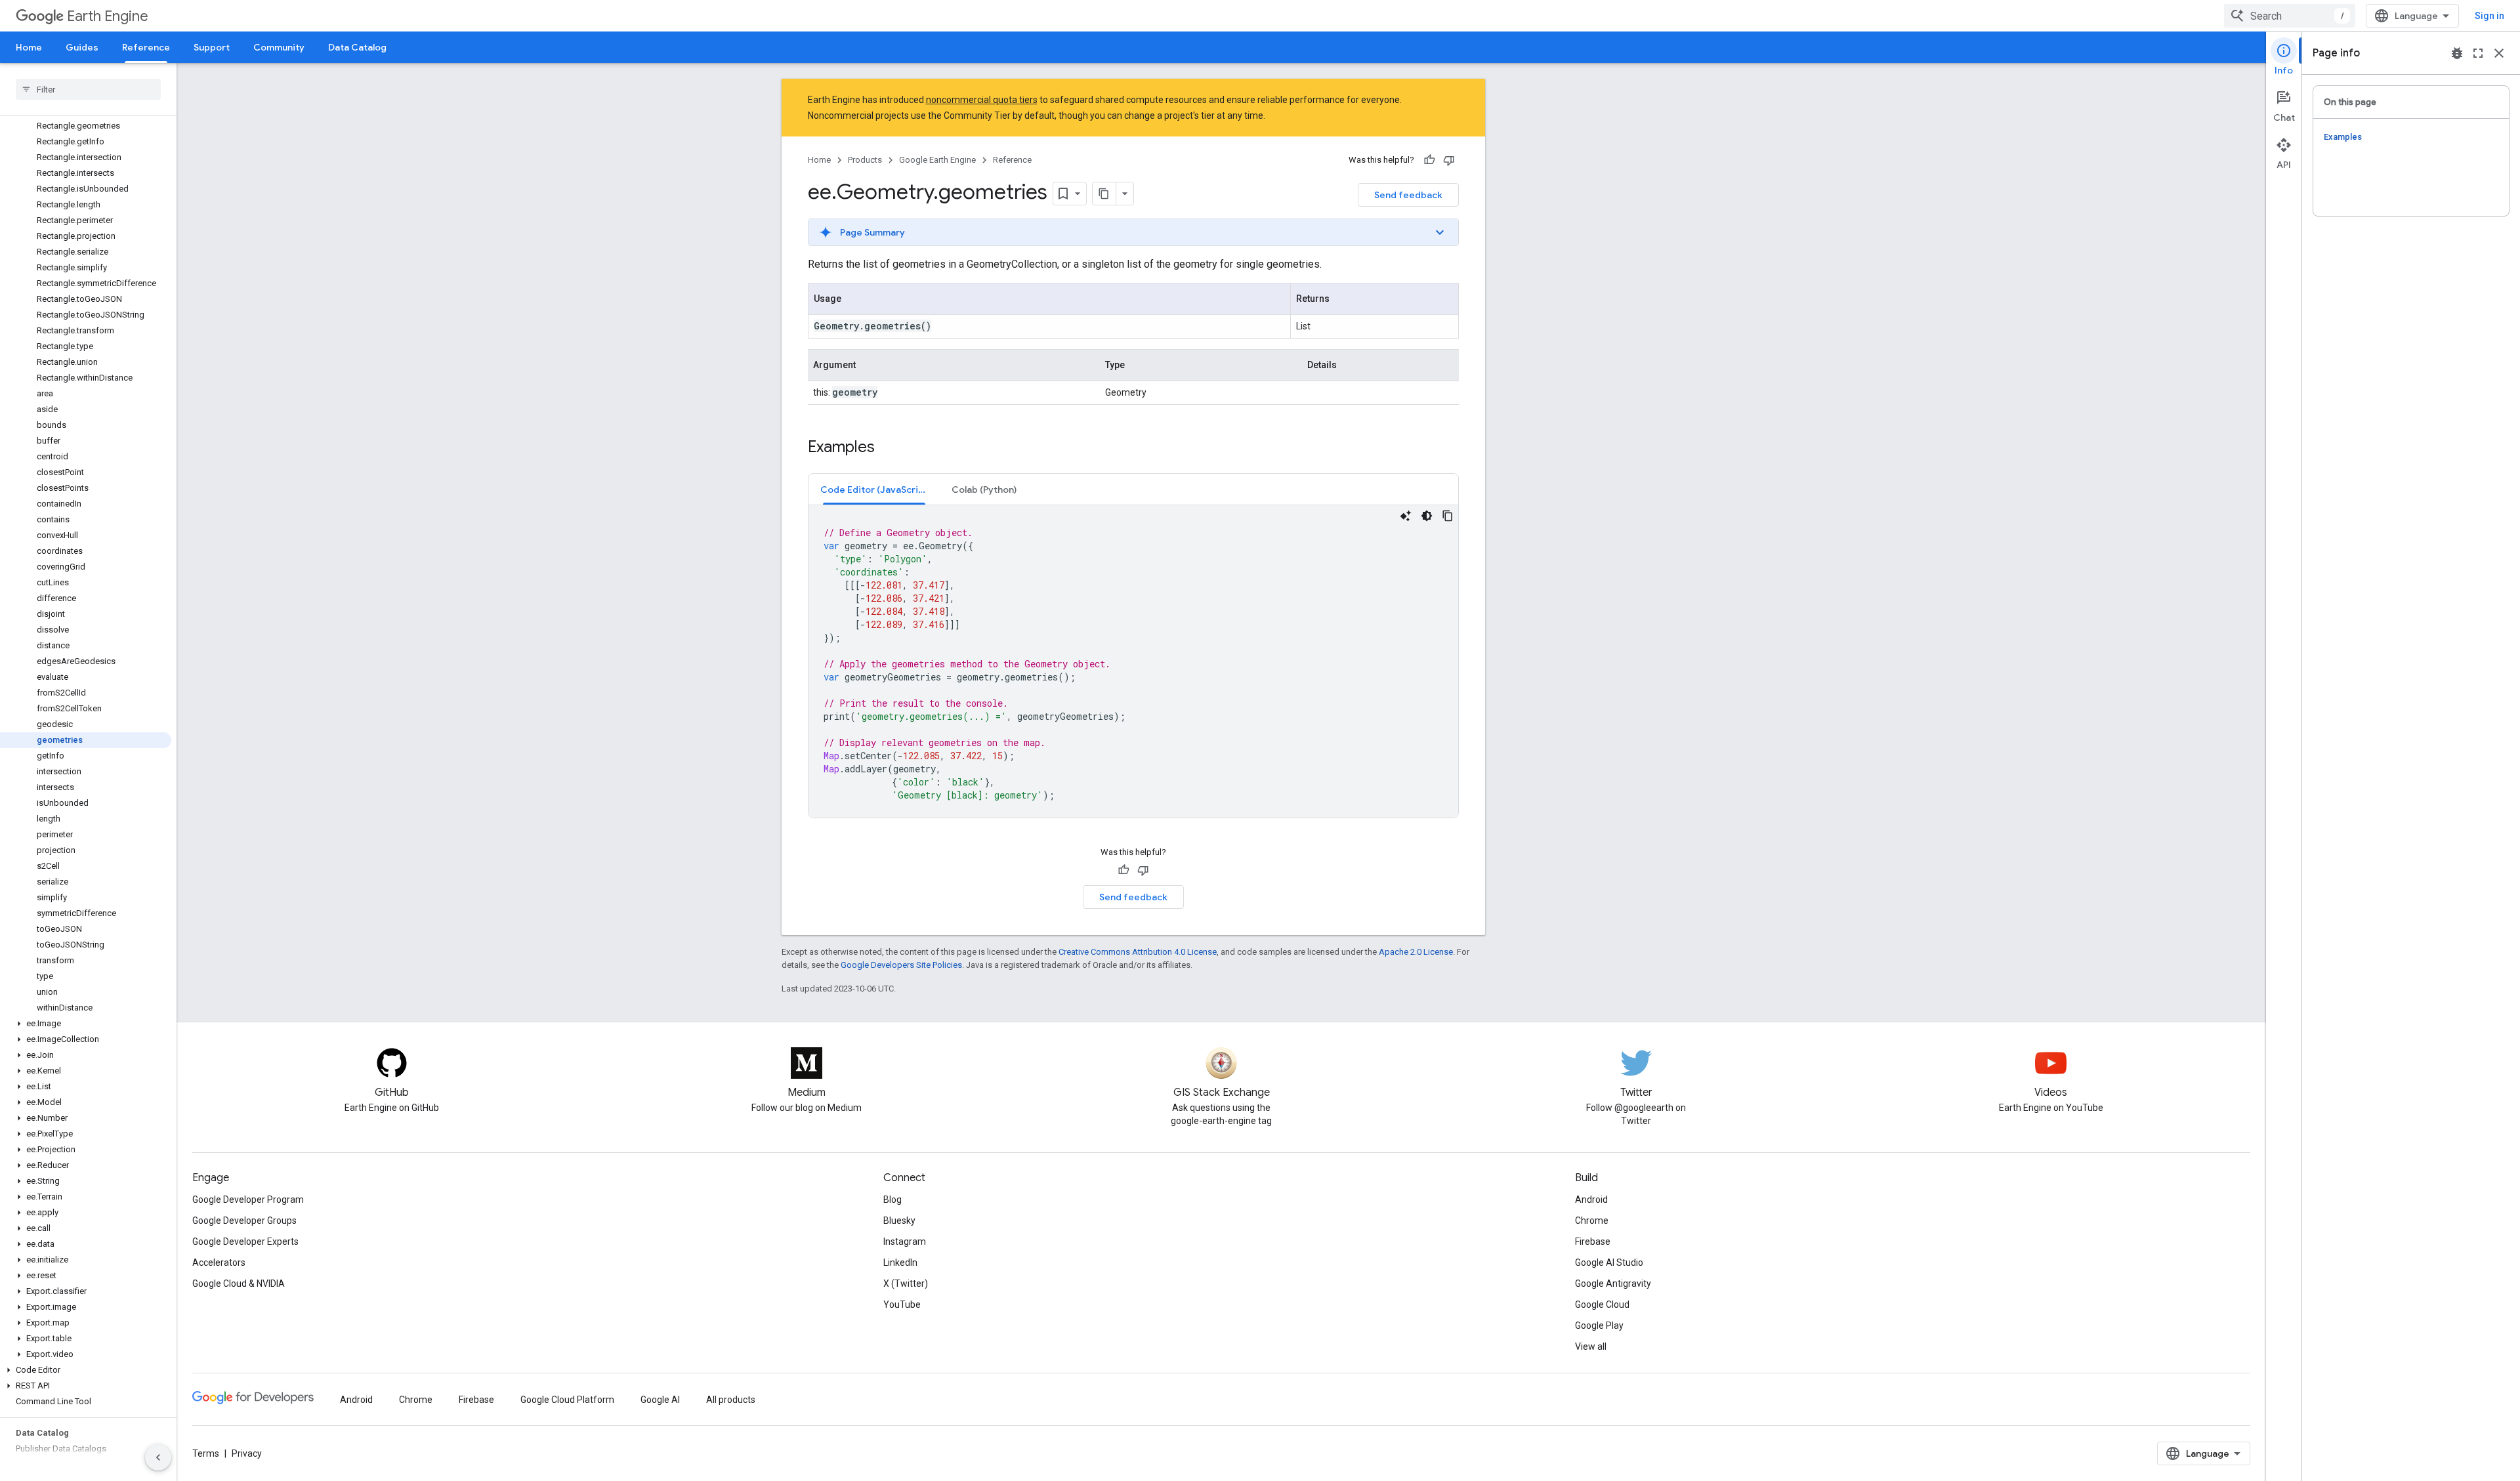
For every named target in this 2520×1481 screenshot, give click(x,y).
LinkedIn (900, 1262)
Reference (146, 47)
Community (279, 47)
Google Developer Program (248, 1199)
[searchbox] (88, 89)
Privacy (247, 1453)
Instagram (905, 1241)
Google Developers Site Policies (901, 965)
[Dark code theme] (1427, 516)
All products (731, 1400)
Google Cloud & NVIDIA (239, 1283)
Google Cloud (1602, 1304)
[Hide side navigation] (158, 1457)
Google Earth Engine (937, 160)
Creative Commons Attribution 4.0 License (1138, 952)
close (2499, 53)
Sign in (2489, 16)
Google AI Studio (1609, 1262)
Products (865, 160)
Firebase (1593, 1241)
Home (29, 47)
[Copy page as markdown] (1104, 194)
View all (1591, 1346)
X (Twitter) (906, 1283)
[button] (86, 1024)
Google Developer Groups (244, 1220)
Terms (206, 1453)
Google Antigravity (1613, 1283)
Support (212, 47)
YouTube (902, 1304)
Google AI (660, 1400)
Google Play (1599, 1325)
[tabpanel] (1133, 661)
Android (1591, 1199)
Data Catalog (357, 47)
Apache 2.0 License (1416, 952)
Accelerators (219, 1262)
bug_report (2457, 53)
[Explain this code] (1406, 516)
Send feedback (1408, 195)
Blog (892, 1199)
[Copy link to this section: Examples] (888, 448)
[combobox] (2290, 16)
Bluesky (899, 1220)
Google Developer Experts (245, 1241)
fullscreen (2478, 53)
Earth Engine (108, 16)
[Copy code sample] (1448, 516)
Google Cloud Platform (567, 1400)
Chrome (1592, 1220)
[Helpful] (1429, 160)
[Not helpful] (1449, 160)
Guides (82, 47)
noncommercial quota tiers (982, 100)
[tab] (874, 489)
